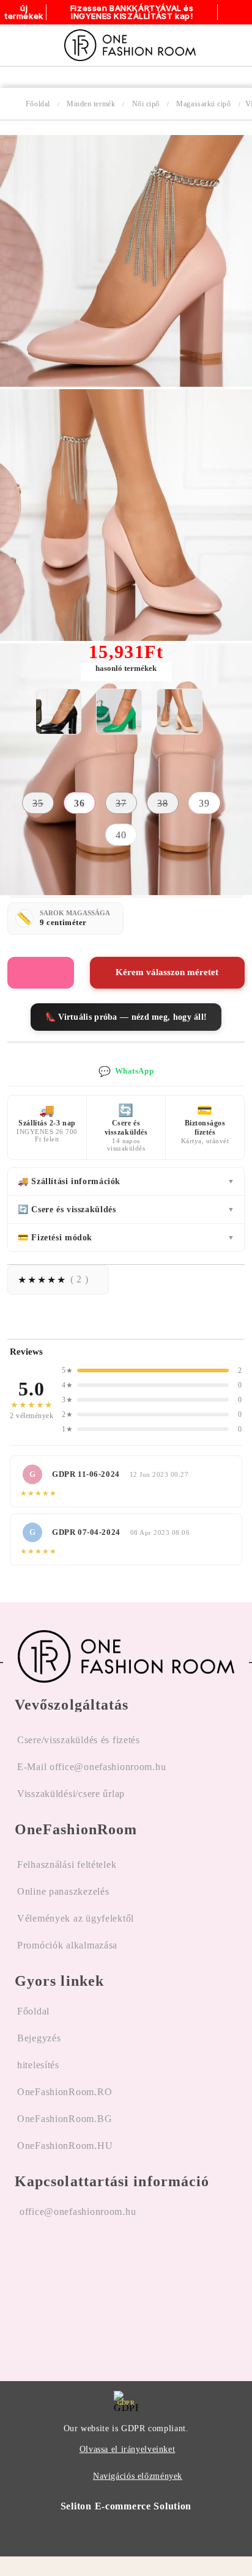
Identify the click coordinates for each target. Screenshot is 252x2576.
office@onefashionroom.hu (78, 2212)
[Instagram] (57, 2289)
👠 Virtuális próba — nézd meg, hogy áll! (126, 1017)
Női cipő (146, 104)
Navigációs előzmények (138, 2476)
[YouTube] (91, 2289)
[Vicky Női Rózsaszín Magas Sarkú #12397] (126, 383)
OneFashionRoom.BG (65, 2119)
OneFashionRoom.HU (65, 2146)
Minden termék (91, 104)
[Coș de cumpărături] (229, 45)
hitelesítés (38, 2065)
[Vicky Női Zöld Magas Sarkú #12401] (119, 712)
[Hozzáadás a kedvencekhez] (41, 973)
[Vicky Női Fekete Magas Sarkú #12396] (58, 712)
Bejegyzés (39, 2038)
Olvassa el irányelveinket (128, 2449)
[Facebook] (24, 2289)
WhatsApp (126, 1071)
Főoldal (38, 104)
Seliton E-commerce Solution (126, 2506)
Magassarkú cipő (203, 104)
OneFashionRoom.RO (65, 2092)
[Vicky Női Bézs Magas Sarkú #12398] (180, 712)
